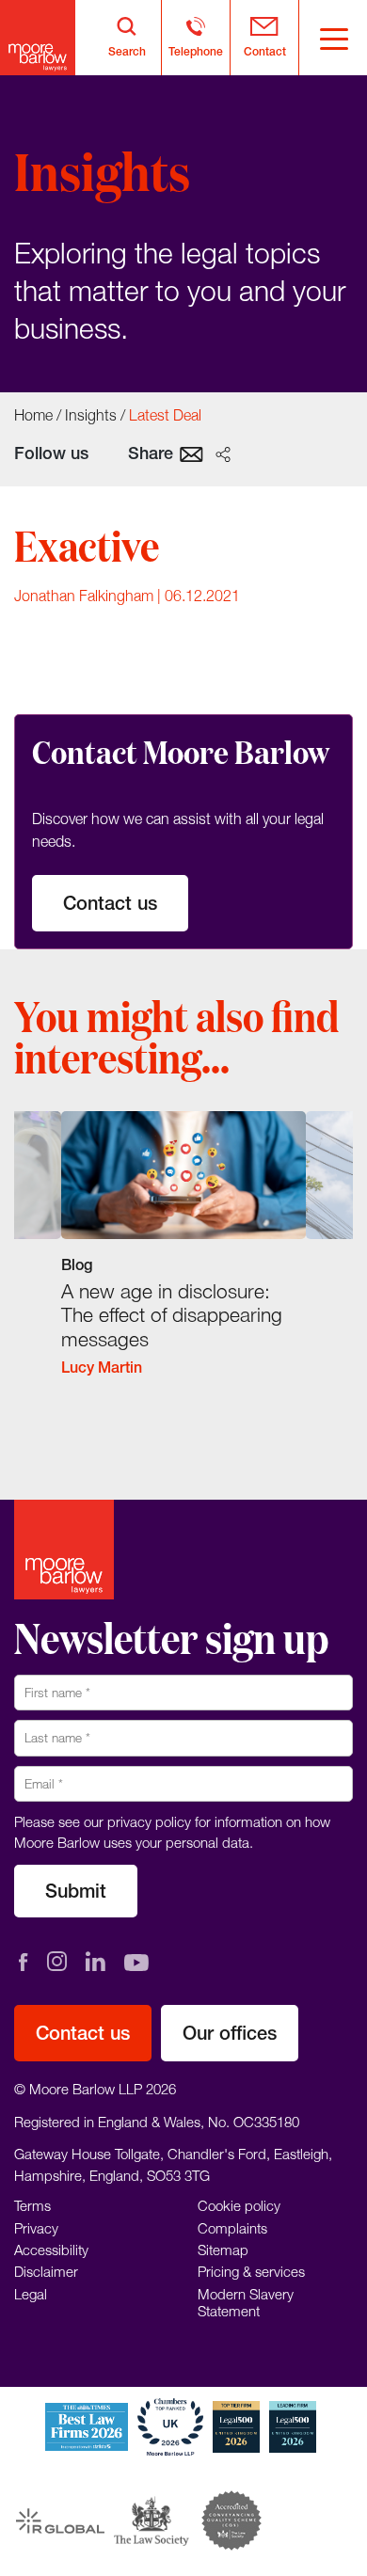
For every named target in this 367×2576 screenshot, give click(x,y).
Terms (32, 2205)
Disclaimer (46, 2271)
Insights (91, 415)
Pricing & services (251, 2271)
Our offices (230, 2033)
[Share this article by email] (191, 453)
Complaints (232, 2227)
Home (33, 415)
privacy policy (149, 1821)
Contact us (110, 903)
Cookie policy (239, 2205)
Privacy (36, 2227)
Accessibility (51, 2250)
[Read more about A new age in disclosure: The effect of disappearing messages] (183, 1256)
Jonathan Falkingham (84, 596)
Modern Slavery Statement (246, 2301)
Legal (31, 2293)
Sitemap (223, 2250)
